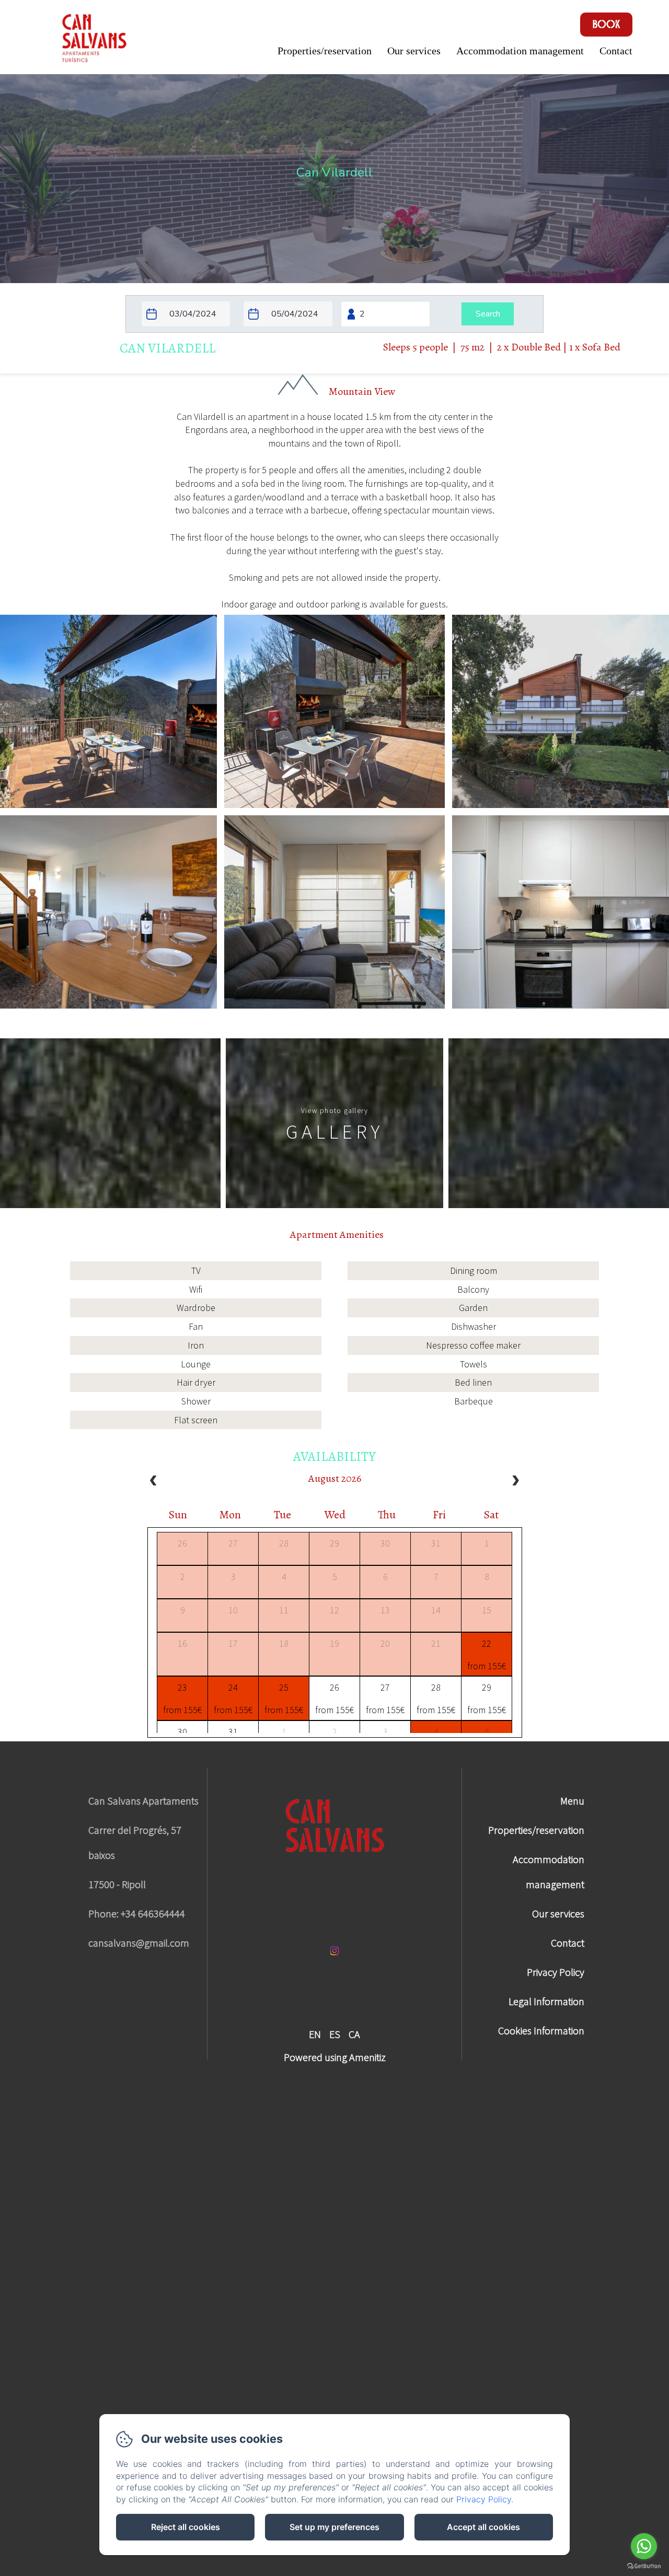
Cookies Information (541, 2030)
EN (315, 2034)
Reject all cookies (186, 2527)
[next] (515, 1482)
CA (354, 2034)
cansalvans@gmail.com (139, 1943)
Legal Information (546, 2001)
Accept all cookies (483, 2527)
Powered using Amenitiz (335, 2057)
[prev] (154, 1482)
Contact (616, 51)
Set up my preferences (334, 2527)
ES (335, 2034)
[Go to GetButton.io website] (644, 2566)
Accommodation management (520, 51)
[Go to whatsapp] (644, 2546)
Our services (414, 51)
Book (607, 25)
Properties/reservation (325, 51)
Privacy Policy (556, 1972)
